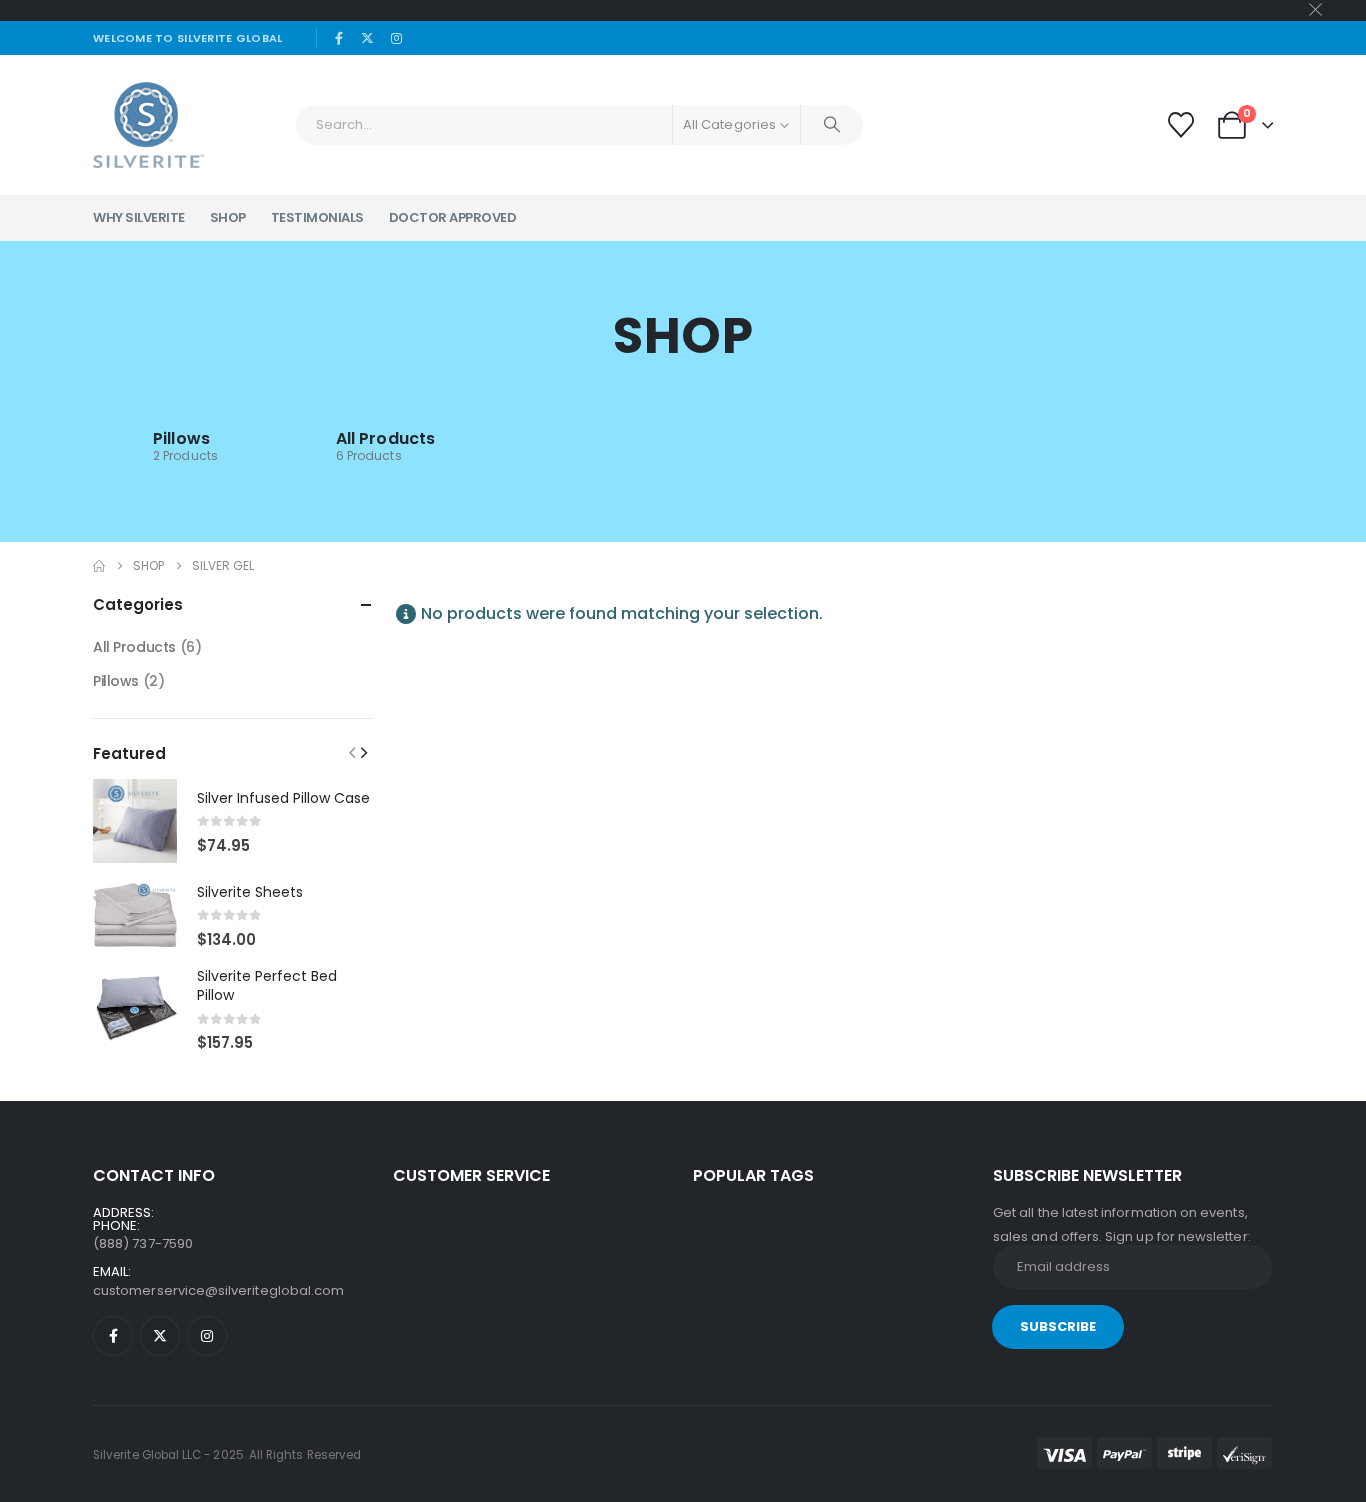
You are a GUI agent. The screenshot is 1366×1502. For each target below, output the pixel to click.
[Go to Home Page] (99, 566)
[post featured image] (135, 821)
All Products (385, 438)
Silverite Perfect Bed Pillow (267, 986)
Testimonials (317, 217)
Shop (228, 217)
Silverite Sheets (250, 892)
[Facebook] (339, 38)
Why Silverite (139, 217)
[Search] (832, 125)
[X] (368, 38)
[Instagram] (397, 38)
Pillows (181, 438)
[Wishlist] (1180, 125)
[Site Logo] (148, 125)
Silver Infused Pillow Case (283, 798)
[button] (352, 753)
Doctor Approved (453, 217)
